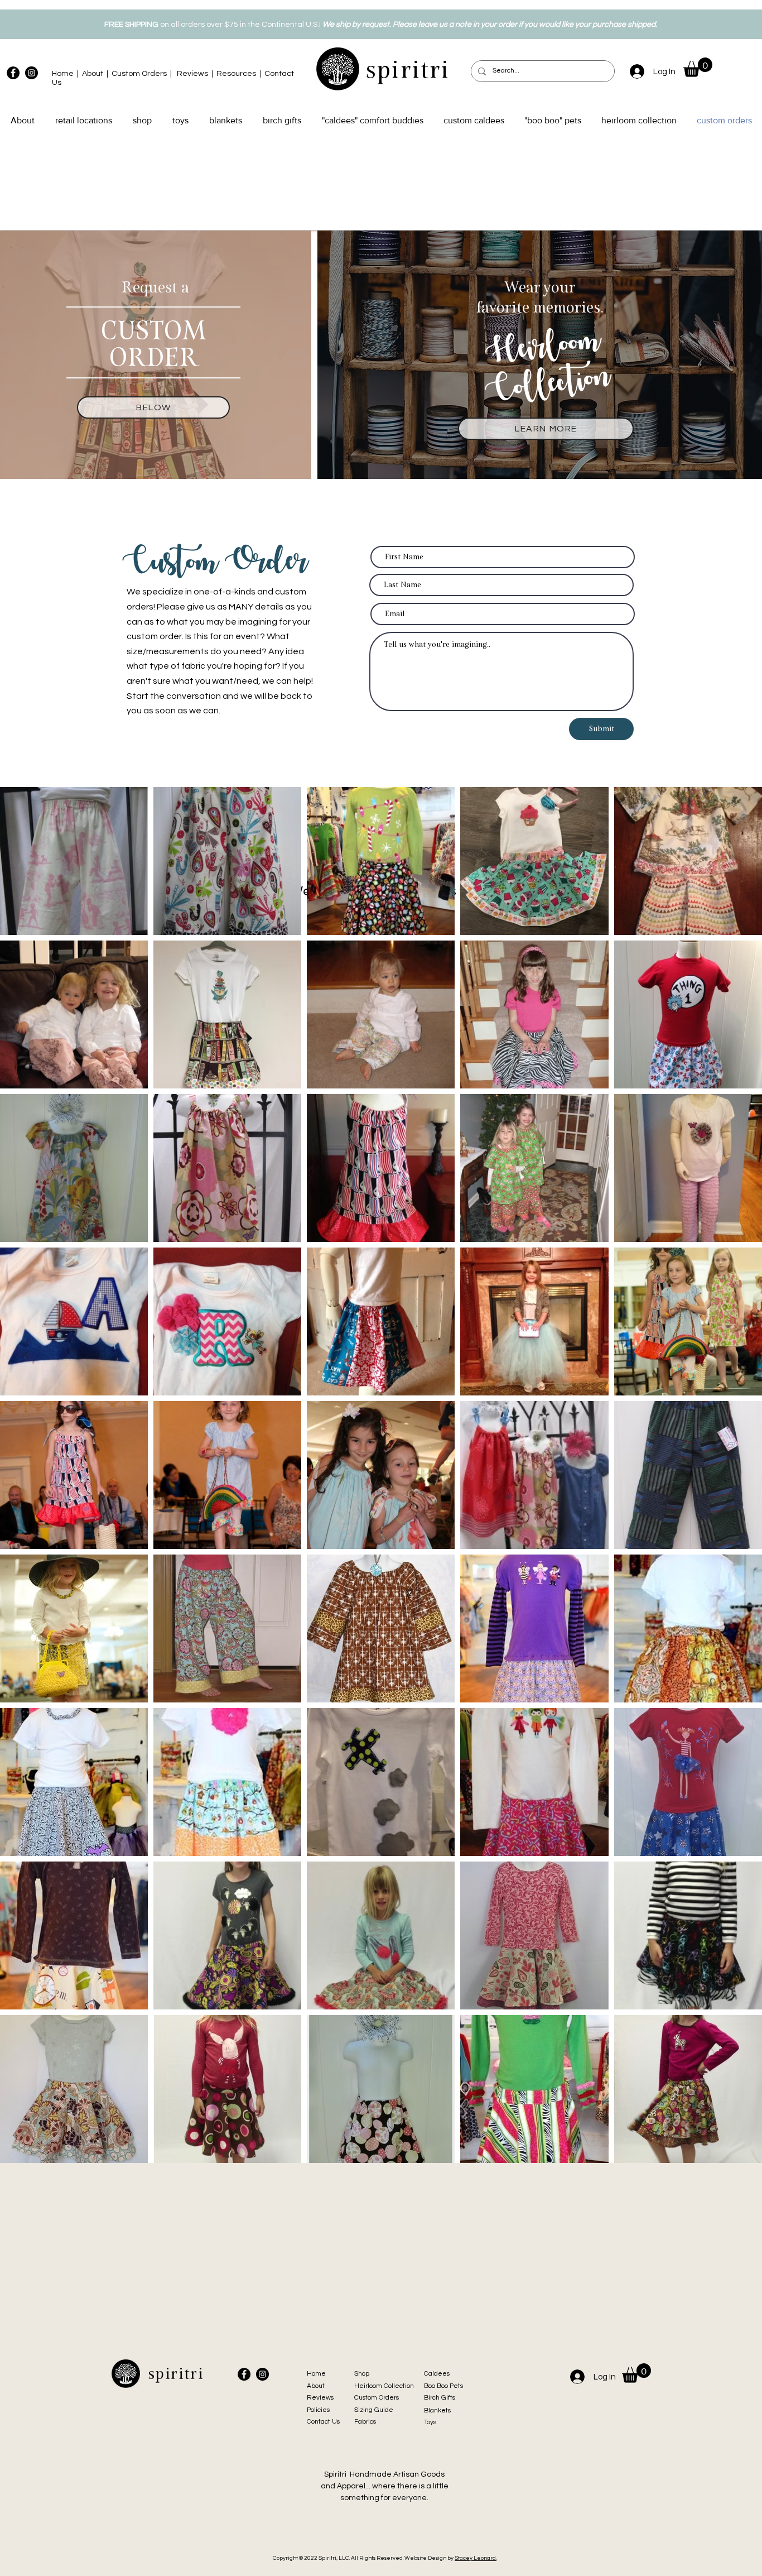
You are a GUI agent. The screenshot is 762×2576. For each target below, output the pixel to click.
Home (63, 74)
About (93, 74)
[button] (698, 67)
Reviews (192, 74)
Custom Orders (139, 74)
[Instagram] (32, 73)
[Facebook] (13, 73)
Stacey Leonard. (476, 2558)
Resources (236, 74)
